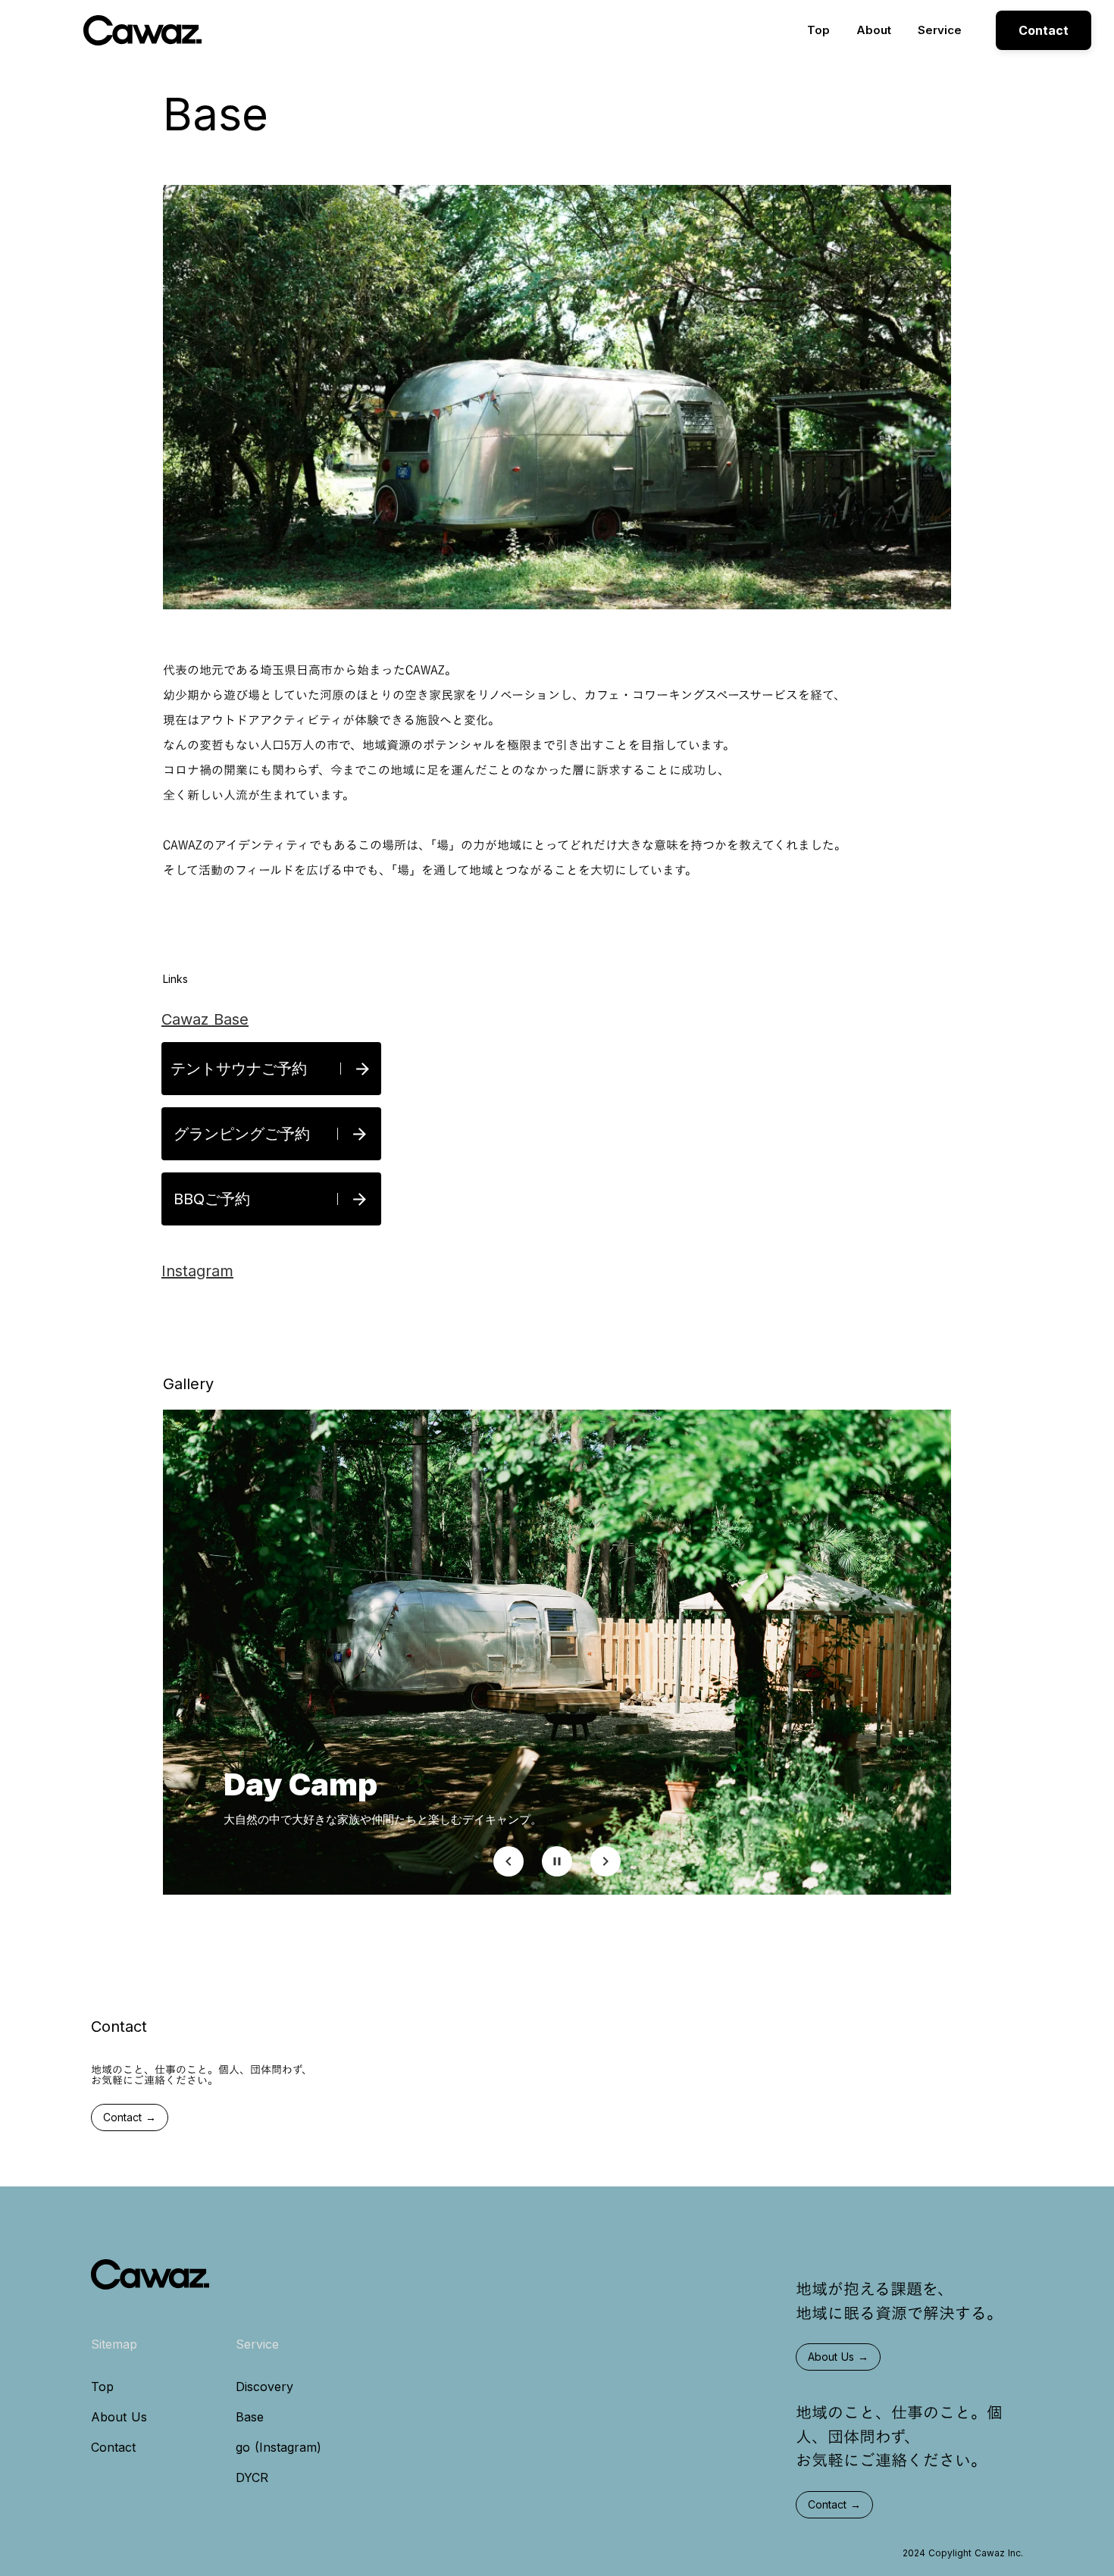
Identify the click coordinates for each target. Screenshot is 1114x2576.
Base (250, 2417)
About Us (119, 2417)
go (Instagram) (278, 2447)
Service (940, 30)
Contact (113, 2447)
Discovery (264, 2387)
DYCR (252, 2477)
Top (818, 30)
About (874, 30)
